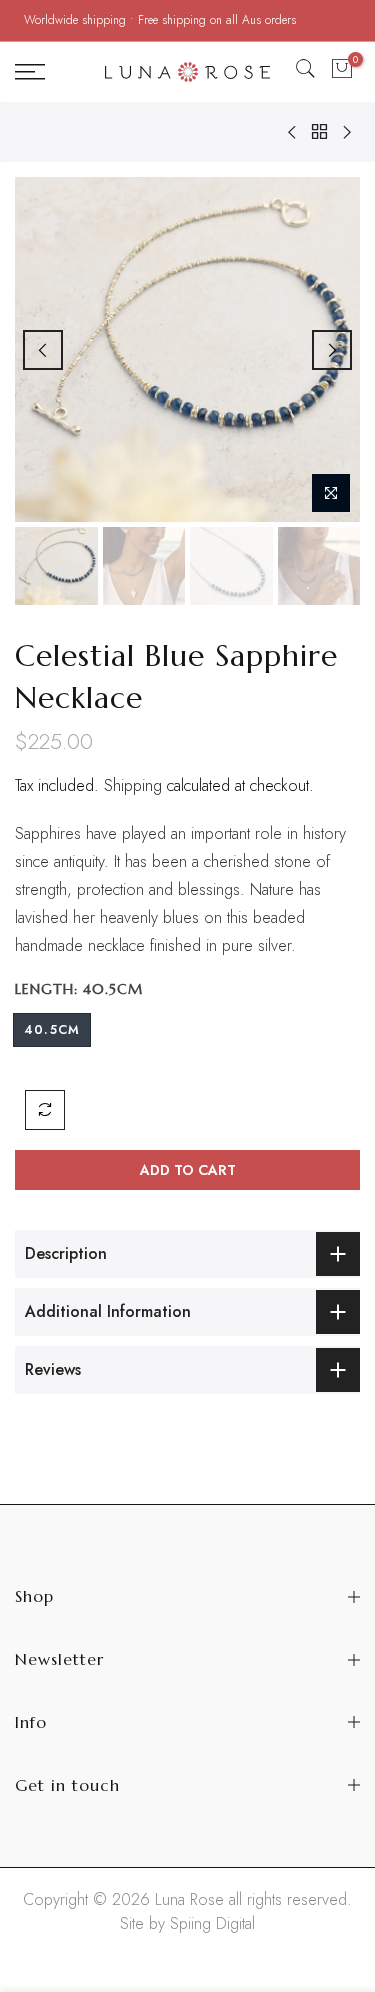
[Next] (332, 350)
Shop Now (326, 20)
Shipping (133, 785)
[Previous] (43, 350)
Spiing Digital (212, 1923)
